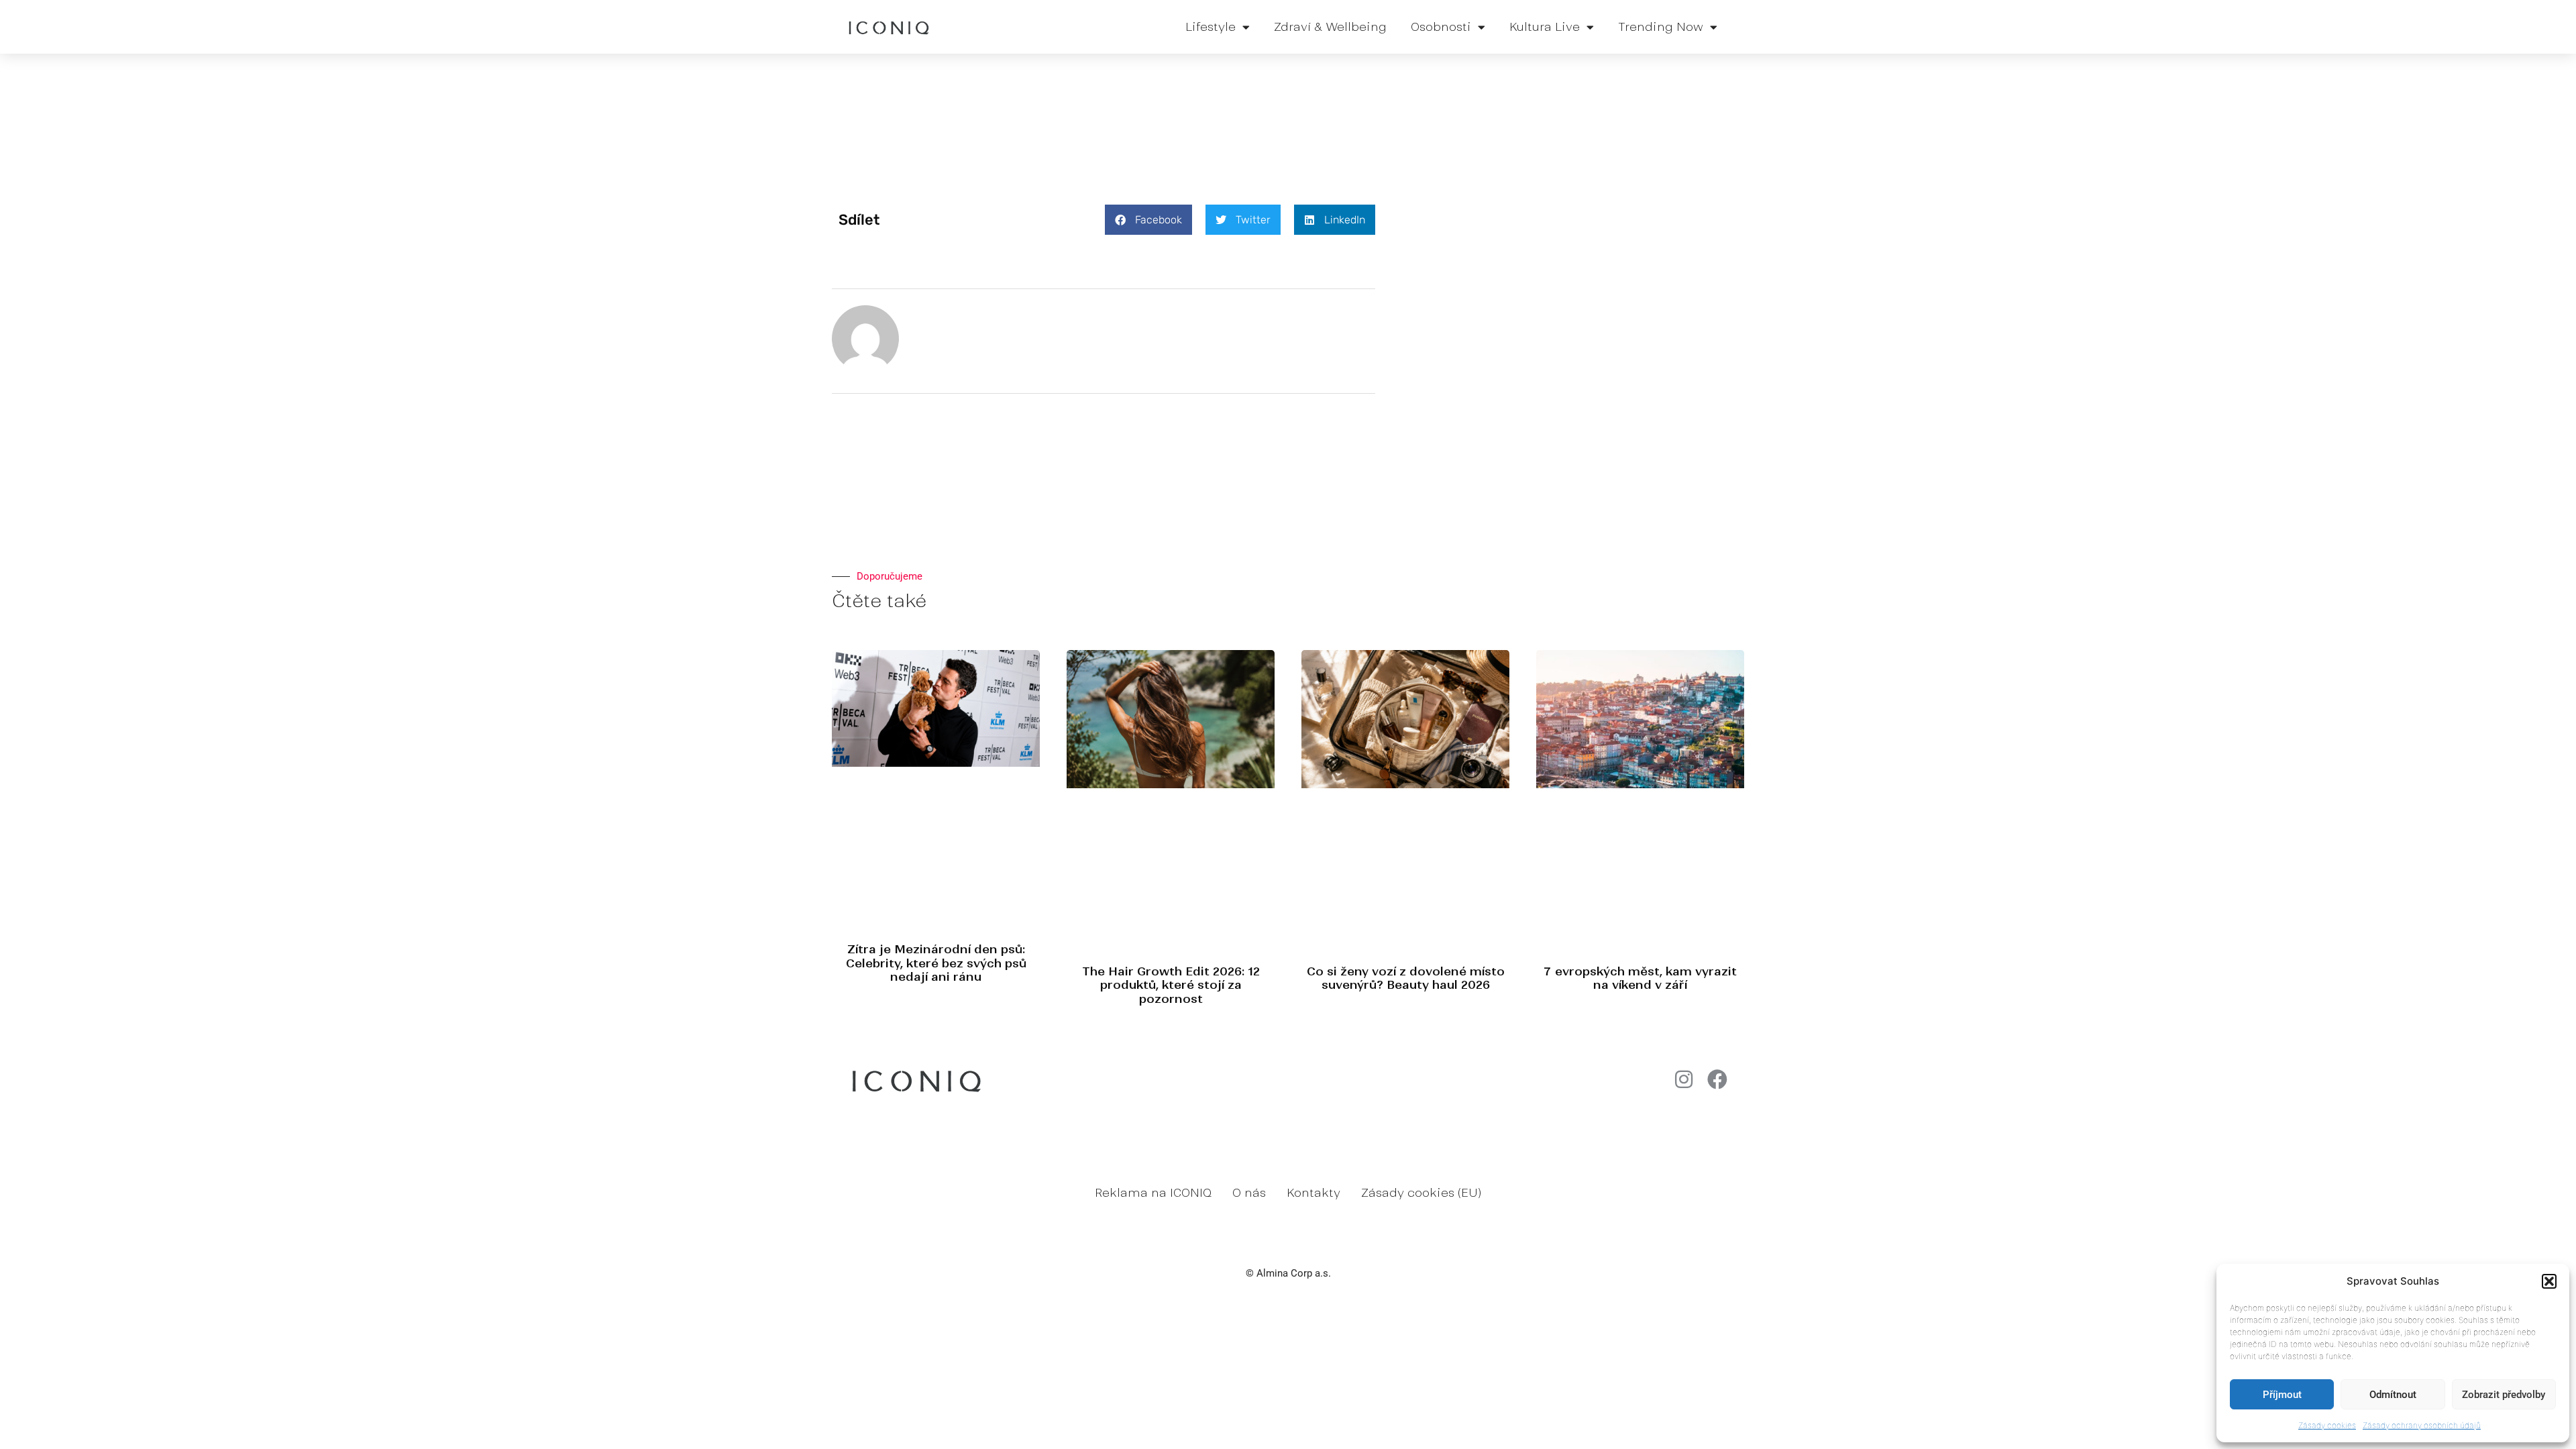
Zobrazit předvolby (2504, 1395)
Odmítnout (2393, 1395)
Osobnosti (1441, 27)
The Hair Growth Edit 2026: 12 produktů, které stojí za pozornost (1171, 985)
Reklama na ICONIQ (1153, 1193)
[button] (2549, 1281)
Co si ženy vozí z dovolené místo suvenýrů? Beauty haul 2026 (1406, 978)
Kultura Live (1545, 27)
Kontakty (1313, 1193)
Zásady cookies (2327, 1425)
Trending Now (1661, 27)
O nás (1249, 1193)
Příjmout (2282, 1395)
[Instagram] (1684, 1079)
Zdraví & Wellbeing (1330, 27)
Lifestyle (1211, 27)
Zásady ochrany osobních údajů (2422, 1425)
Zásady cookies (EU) (1421, 1193)
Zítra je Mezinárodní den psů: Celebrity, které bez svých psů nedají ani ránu (936, 963)
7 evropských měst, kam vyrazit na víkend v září (1640, 978)
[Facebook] (1717, 1079)
